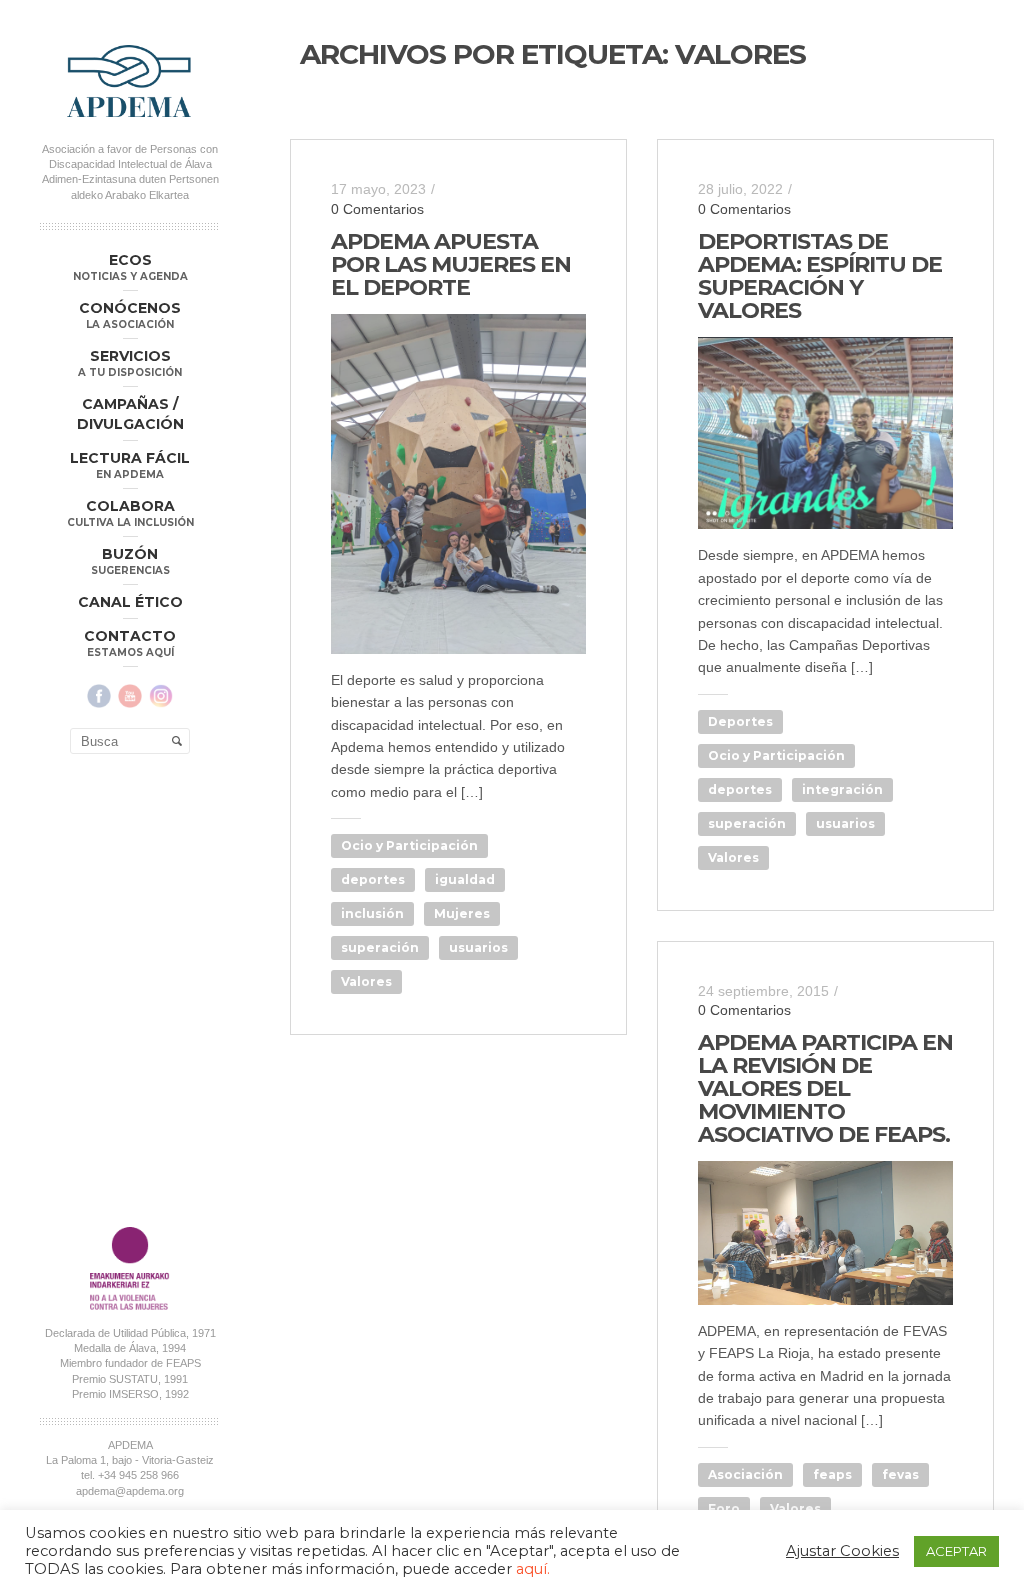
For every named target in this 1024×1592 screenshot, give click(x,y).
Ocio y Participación (409, 845)
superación (380, 947)
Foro (724, 1508)
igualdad (465, 879)
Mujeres (462, 913)
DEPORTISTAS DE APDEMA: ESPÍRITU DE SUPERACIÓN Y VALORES (820, 276)
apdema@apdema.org (130, 1491)
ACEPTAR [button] (956, 1551)
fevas (900, 1474)
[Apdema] (130, 81)
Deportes (740, 721)
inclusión (372, 913)
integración (842, 789)
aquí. (533, 1569)
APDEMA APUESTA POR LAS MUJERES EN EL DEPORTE (451, 264)
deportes (373, 879)
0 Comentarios (377, 209)
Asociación (745, 1474)
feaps (832, 1474)
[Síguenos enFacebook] (99, 696)
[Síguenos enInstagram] (161, 696)
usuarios (478, 947)
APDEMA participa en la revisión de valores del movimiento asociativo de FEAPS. (825, 1088)
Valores (366, 981)
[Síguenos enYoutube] (130, 696)
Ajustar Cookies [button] (842, 1551)
